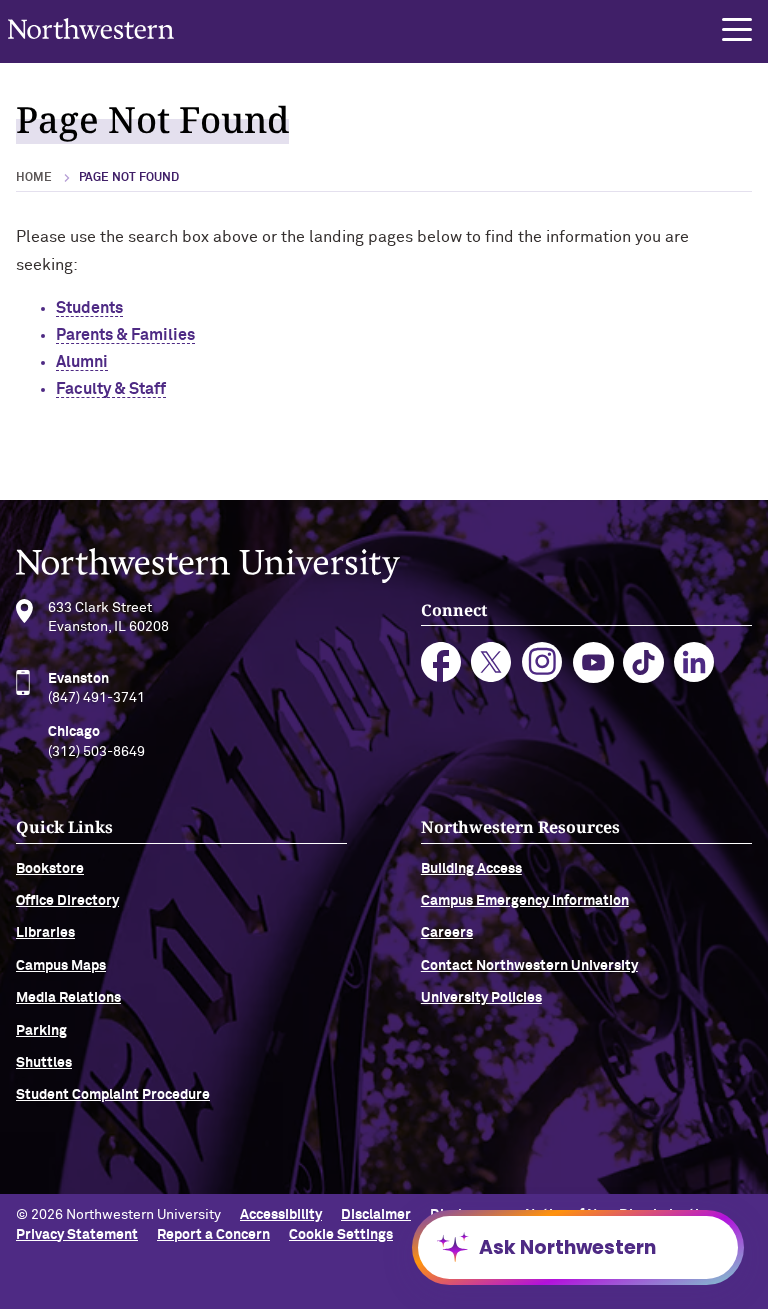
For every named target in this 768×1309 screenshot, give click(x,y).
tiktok (643, 662)
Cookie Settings (341, 1235)
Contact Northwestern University (529, 966)
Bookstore (50, 869)
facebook (441, 662)
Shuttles (44, 1063)
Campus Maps (61, 966)
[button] (737, 30)
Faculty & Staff (111, 389)
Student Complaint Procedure (113, 1095)
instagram (542, 662)
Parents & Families (125, 335)
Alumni (82, 362)
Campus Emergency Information (525, 901)
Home (34, 178)
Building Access (471, 869)
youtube (593, 662)
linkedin (694, 662)
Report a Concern (213, 1235)
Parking (41, 1031)
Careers (447, 933)
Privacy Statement (77, 1235)
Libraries (45, 933)
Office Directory (67, 901)
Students (89, 308)
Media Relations (68, 998)
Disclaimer (376, 1215)
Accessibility (281, 1215)
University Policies (481, 998)
